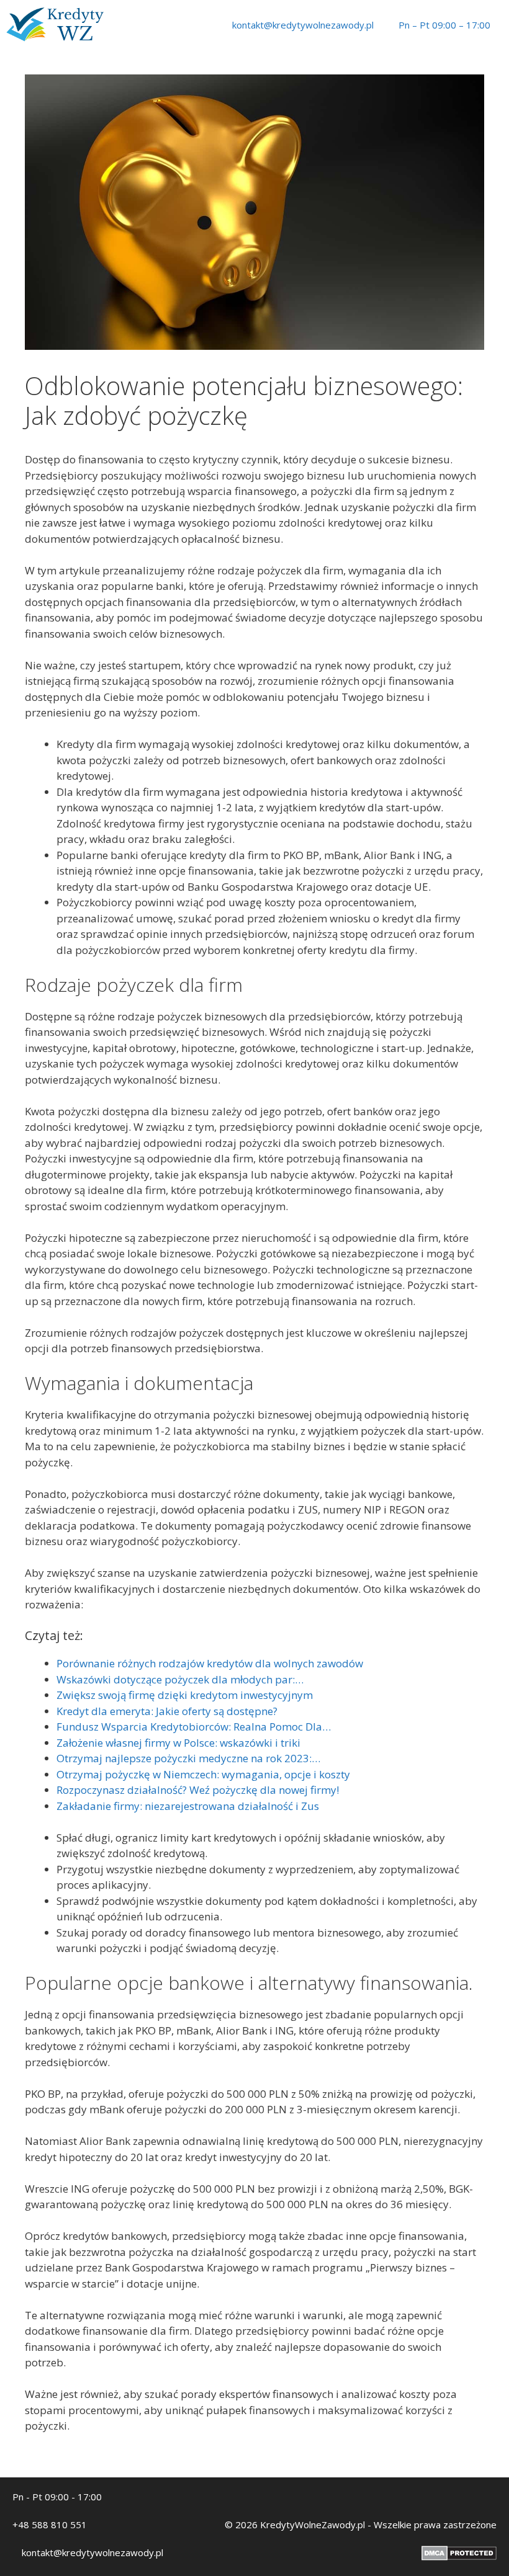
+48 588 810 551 (50, 2525)
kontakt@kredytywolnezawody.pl (303, 25)
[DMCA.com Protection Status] (459, 2557)
